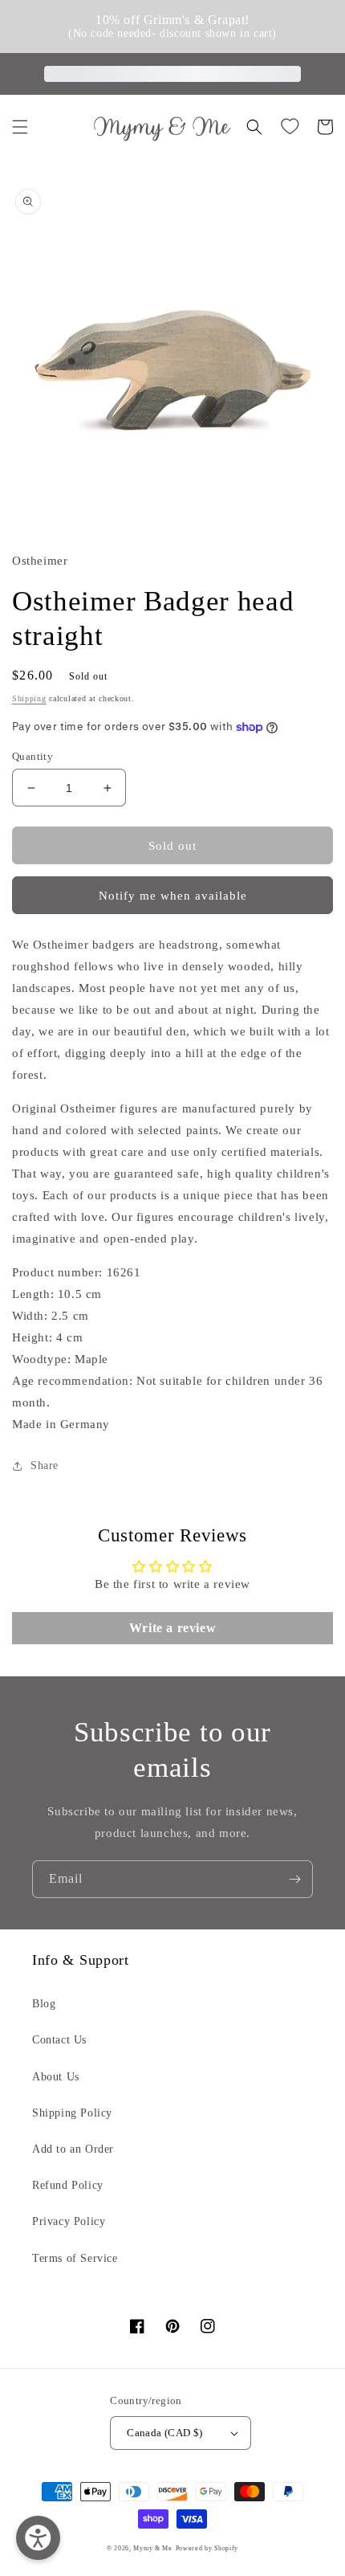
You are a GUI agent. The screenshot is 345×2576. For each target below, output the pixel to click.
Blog (44, 2004)
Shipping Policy (72, 2113)
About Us (56, 2077)
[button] (20, 127)
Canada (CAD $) (165, 2433)
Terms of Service (75, 2258)
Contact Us (59, 2040)
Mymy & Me (152, 2548)
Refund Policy (68, 2185)
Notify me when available (173, 896)
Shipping (29, 698)
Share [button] (45, 1466)
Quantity (32, 756)
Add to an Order (73, 2149)
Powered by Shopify (207, 2548)
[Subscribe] (294, 1879)
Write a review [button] (172, 1628)
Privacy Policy (69, 2221)
